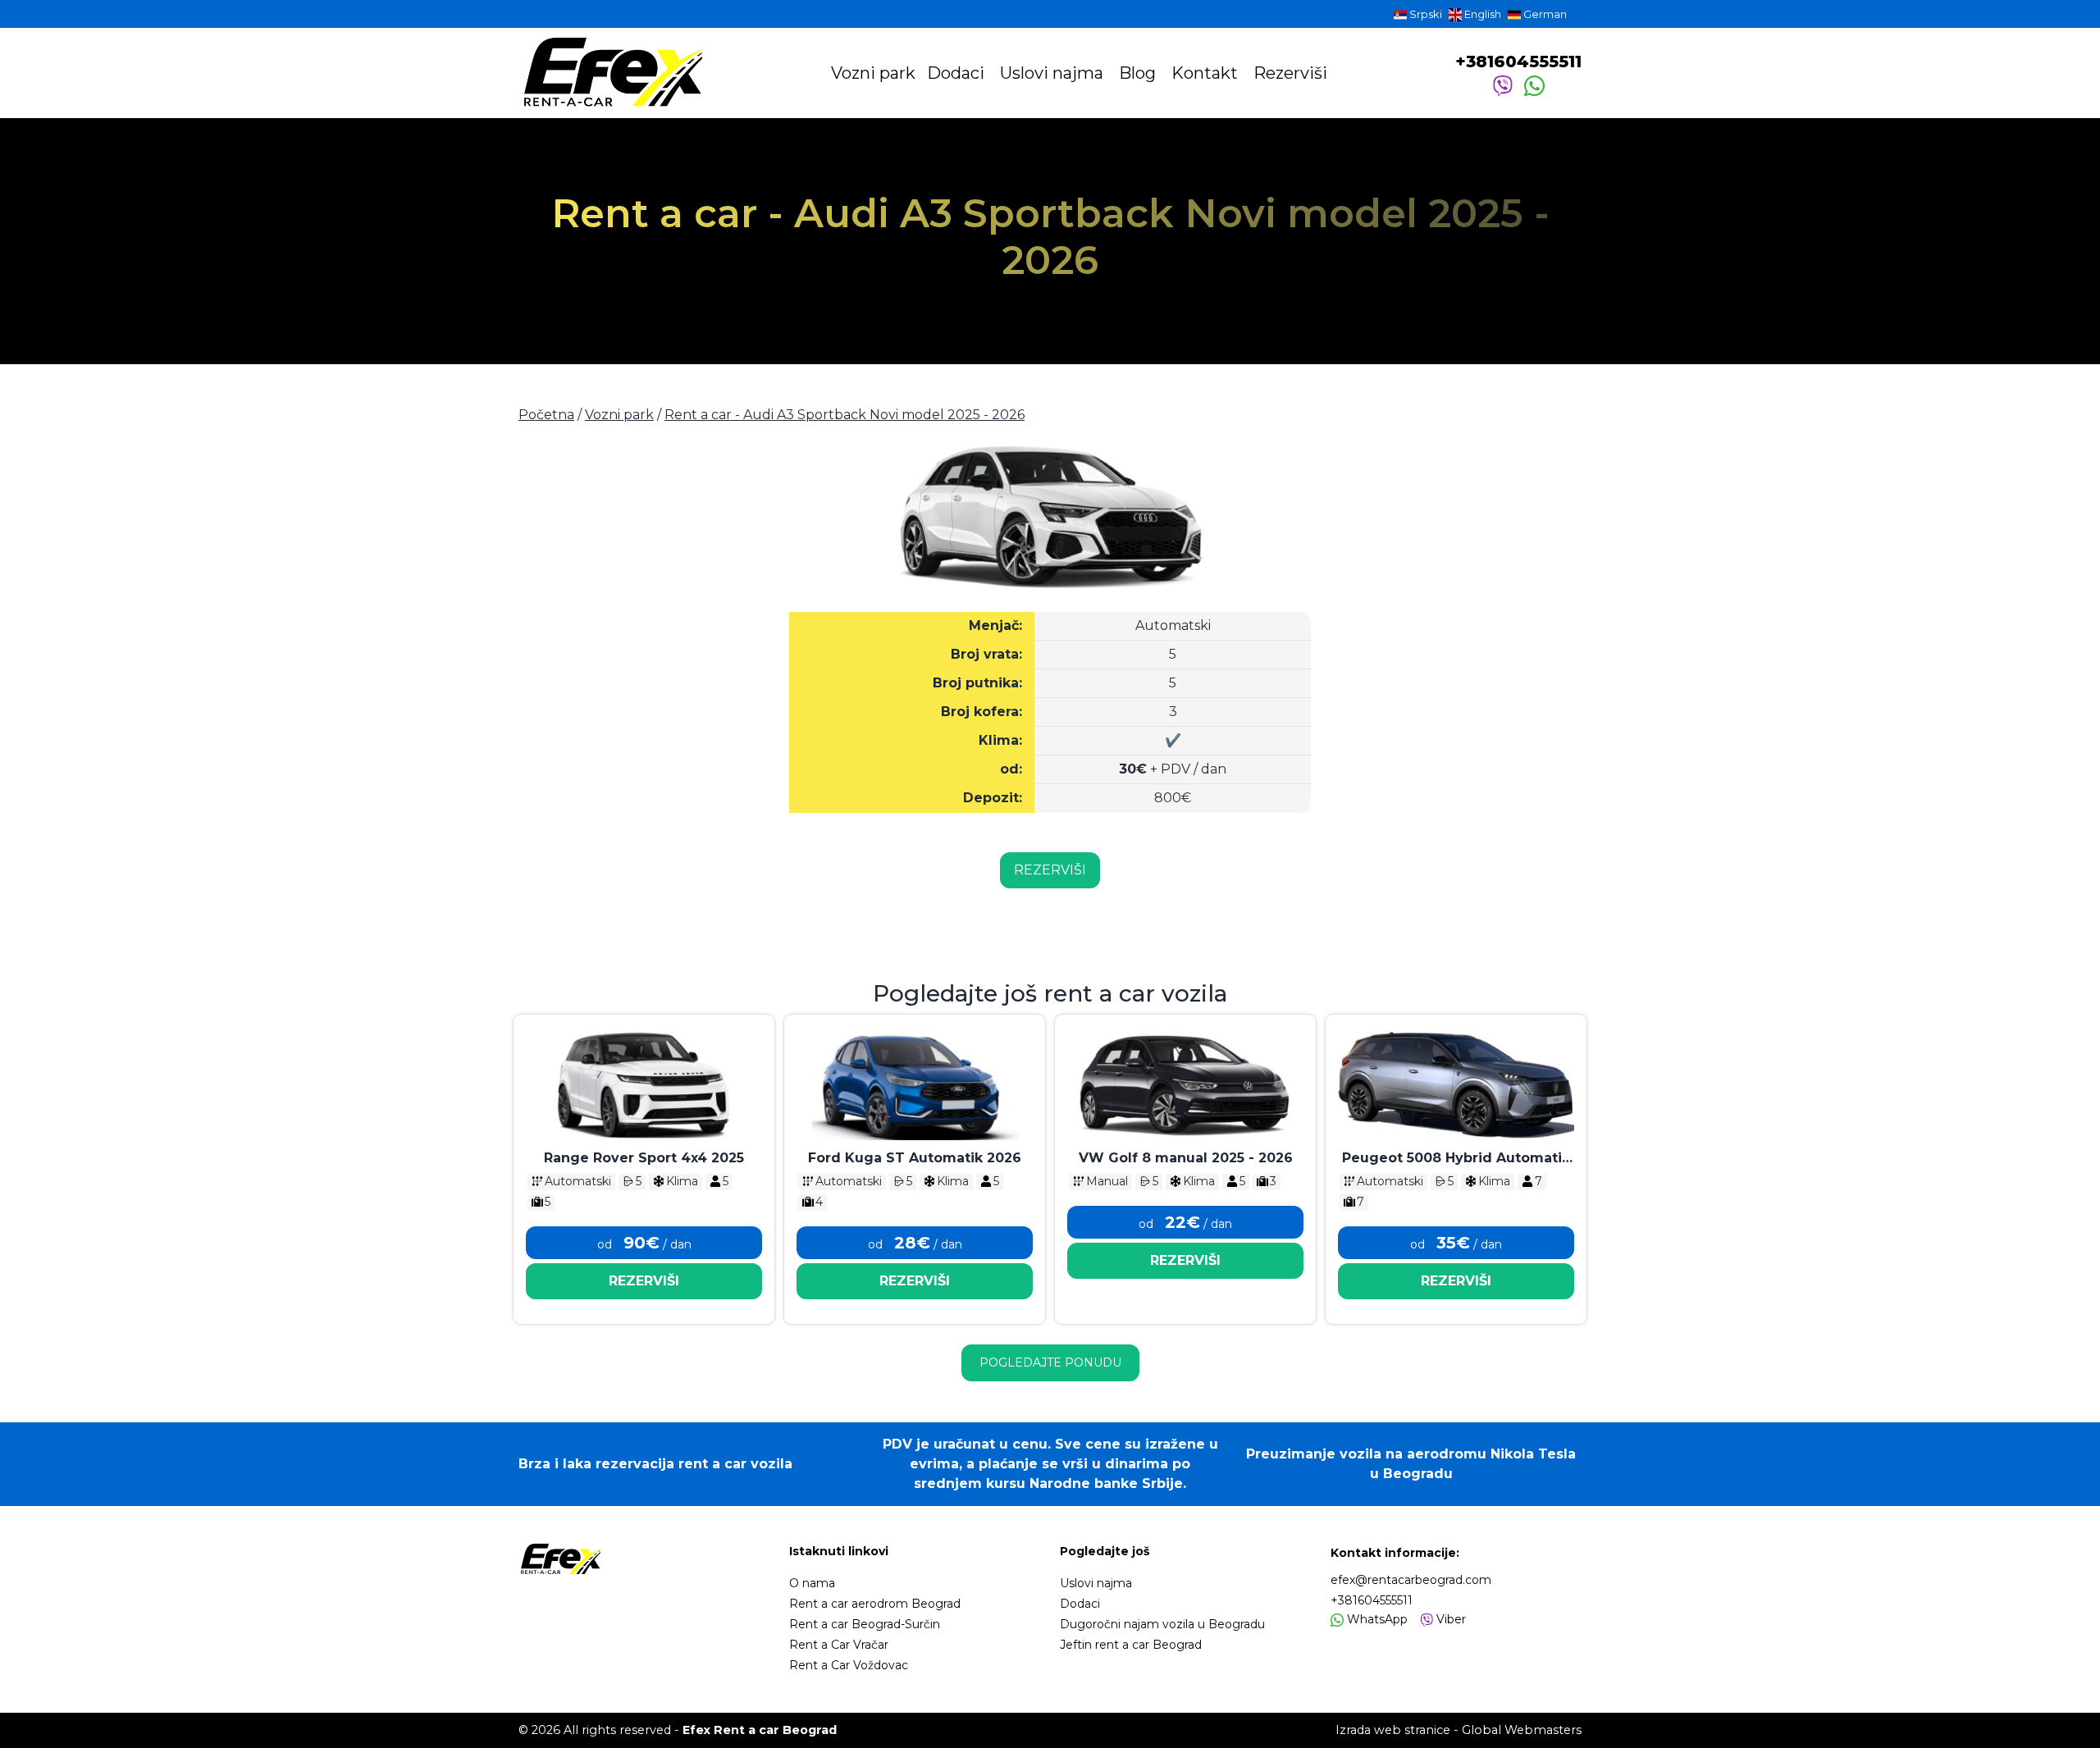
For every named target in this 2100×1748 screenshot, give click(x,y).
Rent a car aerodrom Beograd (875, 1604)
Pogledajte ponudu (1050, 1362)
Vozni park (873, 73)
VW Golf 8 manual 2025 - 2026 (1186, 1158)
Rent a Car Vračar (839, 1645)
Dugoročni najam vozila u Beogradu (1162, 1624)
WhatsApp (1376, 1619)
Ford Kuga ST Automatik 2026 (915, 1158)
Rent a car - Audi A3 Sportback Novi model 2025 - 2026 (845, 415)
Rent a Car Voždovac (849, 1665)
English (1481, 14)
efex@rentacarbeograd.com (1411, 1580)
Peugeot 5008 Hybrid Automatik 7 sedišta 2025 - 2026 (1456, 1159)
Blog (1139, 73)
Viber (1449, 1619)
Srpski (1424, 14)
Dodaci (958, 73)
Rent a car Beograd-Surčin (865, 1624)
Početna (546, 415)
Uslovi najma (1054, 73)
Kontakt (1207, 73)
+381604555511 (1518, 62)
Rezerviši (1290, 73)
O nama (812, 1583)
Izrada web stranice (1393, 1730)
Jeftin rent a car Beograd (1131, 1645)
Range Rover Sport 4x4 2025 (644, 1158)
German (1544, 14)
